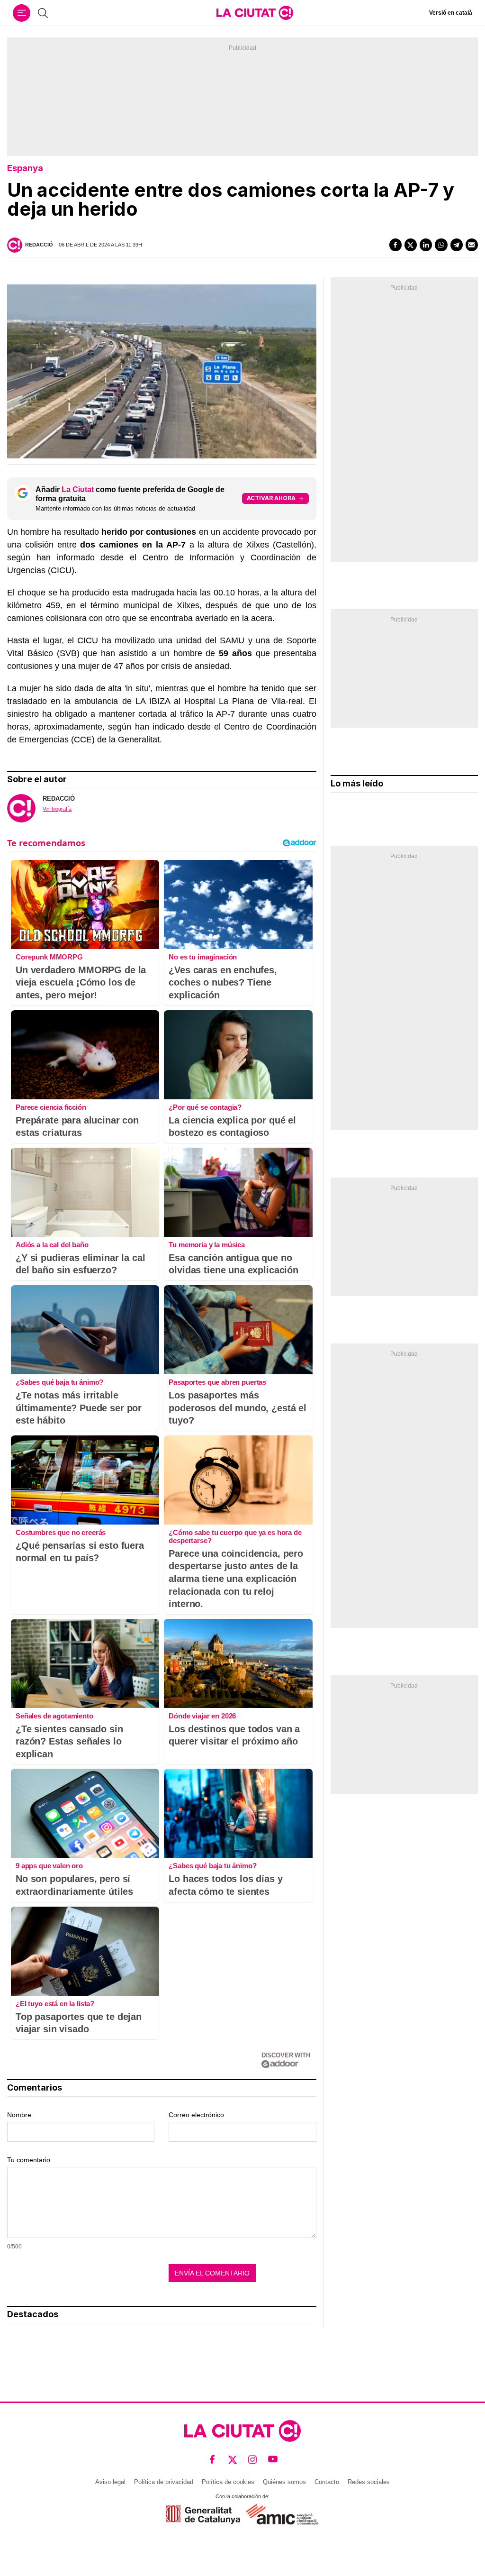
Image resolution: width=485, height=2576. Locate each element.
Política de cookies (228, 2482)
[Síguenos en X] (233, 2459)
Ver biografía (57, 809)
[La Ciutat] (255, 13)
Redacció (39, 245)
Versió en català (451, 13)
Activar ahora (271, 498)
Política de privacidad (164, 2482)
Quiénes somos (284, 2482)
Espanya (25, 168)
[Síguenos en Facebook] (212, 2459)
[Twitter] (411, 245)
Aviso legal (110, 2482)
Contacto (327, 2482)
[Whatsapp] (441, 245)
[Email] (472, 245)
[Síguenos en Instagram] (253, 2459)
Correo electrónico (196, 2115)
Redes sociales (369, 2482)
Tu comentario (29, 2160)
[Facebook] (395, 245)
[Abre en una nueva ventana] (203, 2515)
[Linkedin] (426, 245)
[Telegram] (457, 245)
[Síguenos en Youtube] (273, 2459)
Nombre (19, 2115)
